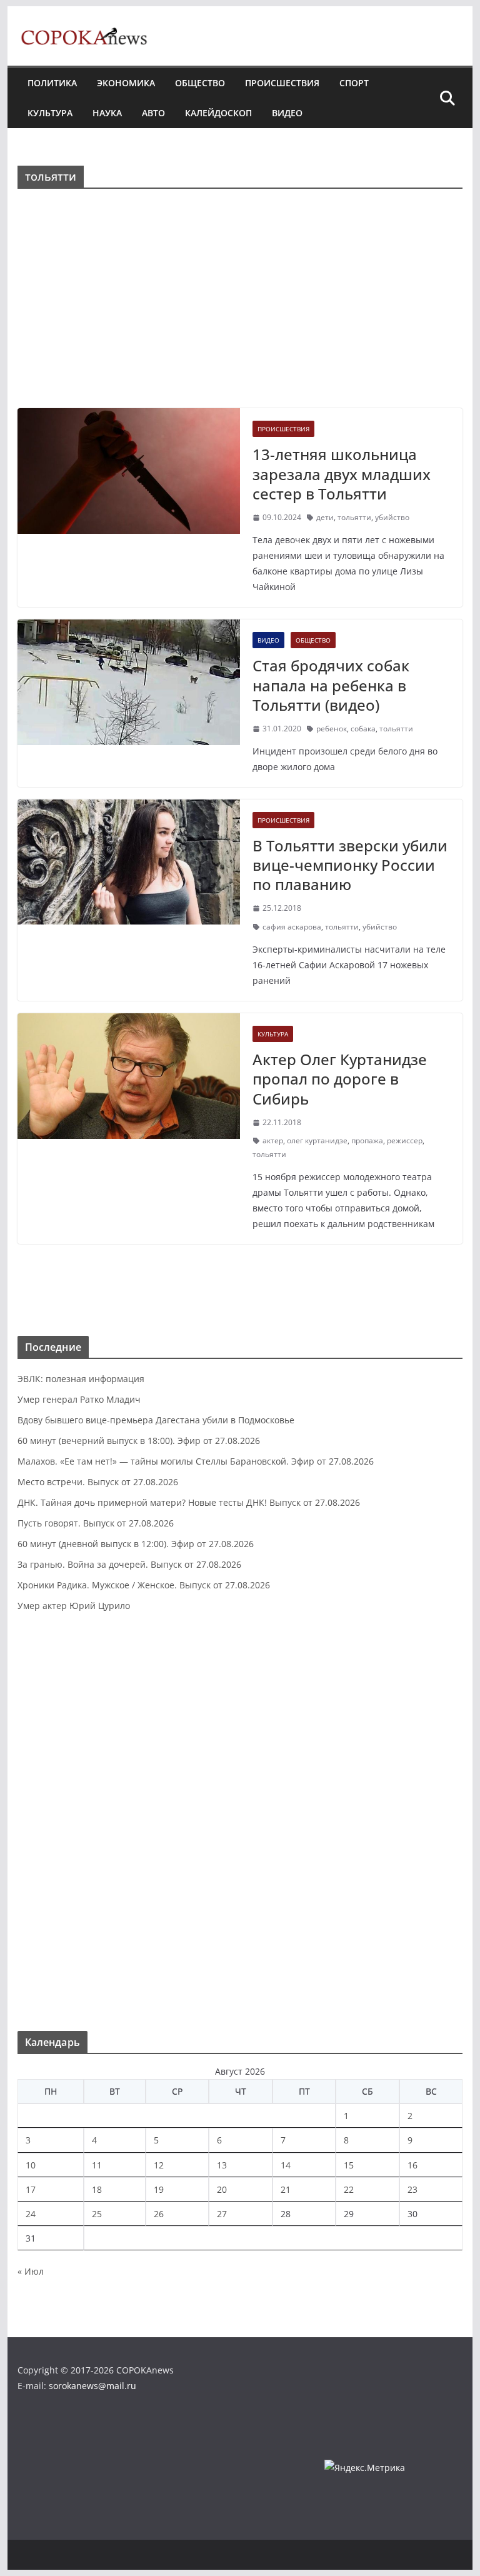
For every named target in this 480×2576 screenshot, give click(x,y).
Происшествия (282, 83)
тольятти (354, 517)
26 (159, 2214)
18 (97, 2189)
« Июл (31, 2271)
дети (325, 517)
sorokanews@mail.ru (92, 2386)
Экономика (126, 83)
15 (349, 2165)
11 (97, 2165)
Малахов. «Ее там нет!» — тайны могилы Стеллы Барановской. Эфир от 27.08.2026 (196, 1461)
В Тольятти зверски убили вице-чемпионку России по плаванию (350, 865)
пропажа (367, 1140)
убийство (392, 517)
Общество (200, 83)
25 (97, 2214)
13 (222, 2165)
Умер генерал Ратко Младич (79, 1399)
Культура (50, 113)
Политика (52, 83)
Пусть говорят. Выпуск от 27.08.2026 (96, 1523)
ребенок (332, 729)
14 (286, 2165)
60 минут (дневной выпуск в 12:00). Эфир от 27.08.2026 (136, 1544)
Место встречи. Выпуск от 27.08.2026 (98, 1482)
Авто (153, 113)
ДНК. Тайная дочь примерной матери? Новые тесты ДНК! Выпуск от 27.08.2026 (189, 1502)
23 (412, 2189)
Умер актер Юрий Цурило (74, 1606)
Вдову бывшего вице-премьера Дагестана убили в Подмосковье (156, 1420)
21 (286, 2189)
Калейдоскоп (218, 113)
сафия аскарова (292, 927)
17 (31, 2189)
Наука (107, 113)
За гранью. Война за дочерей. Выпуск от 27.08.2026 (129, 1564)
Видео (287, 113)
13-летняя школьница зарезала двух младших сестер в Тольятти (342, 474)
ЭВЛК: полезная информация (81, 1379)
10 (31, 2165)
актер (273, 1140)
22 (349, 2189)
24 (31, 2214)
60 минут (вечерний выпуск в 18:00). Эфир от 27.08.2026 (139, 1441)
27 (222, 2214)
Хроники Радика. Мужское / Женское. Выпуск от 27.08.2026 (144, 1585)
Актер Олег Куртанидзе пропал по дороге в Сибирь (340, 1079)
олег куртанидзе (317, 1140)
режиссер (405, 1140)
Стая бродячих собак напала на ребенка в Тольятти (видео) (331, 685)
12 (159, 2165)
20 (222, 2189)
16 (412, 2165)
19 (159, 2189)
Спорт (354, 83)
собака (363, 729)
